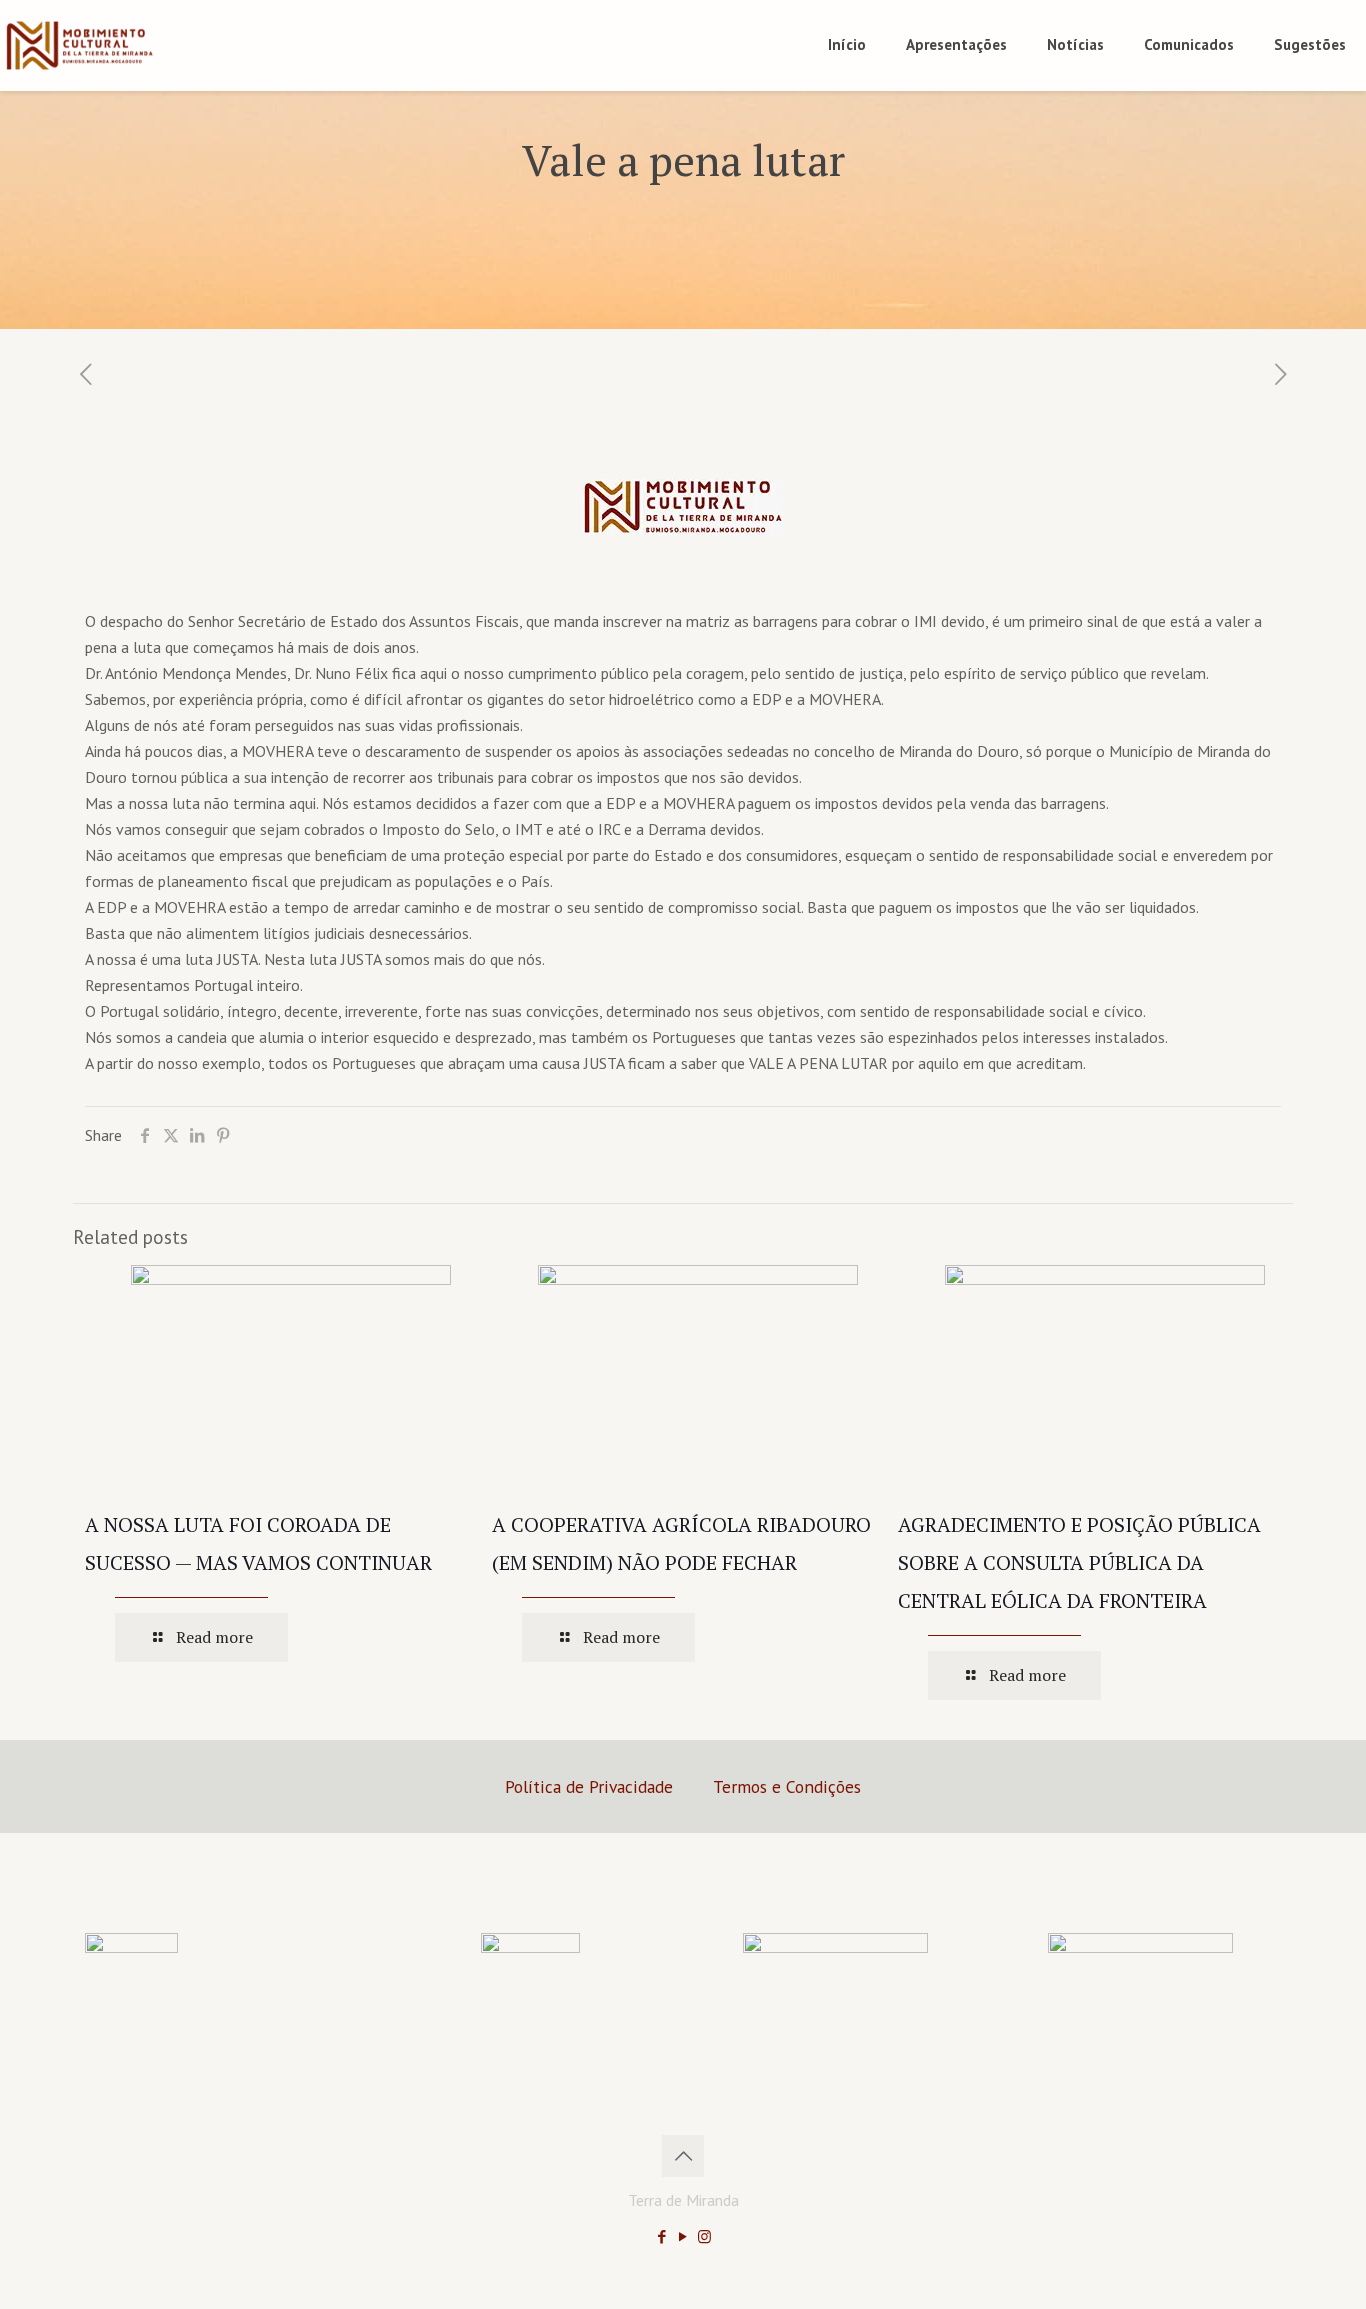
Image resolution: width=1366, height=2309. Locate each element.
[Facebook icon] (662, 2236)
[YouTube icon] (683, 2236)
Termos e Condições (787, 1786)
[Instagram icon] (704, 2236)
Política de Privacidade (589, 1786)
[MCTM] (79, 45)
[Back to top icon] (683, 2156)
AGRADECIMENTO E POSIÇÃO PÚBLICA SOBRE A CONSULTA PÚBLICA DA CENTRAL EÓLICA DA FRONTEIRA (1079, 1562)
